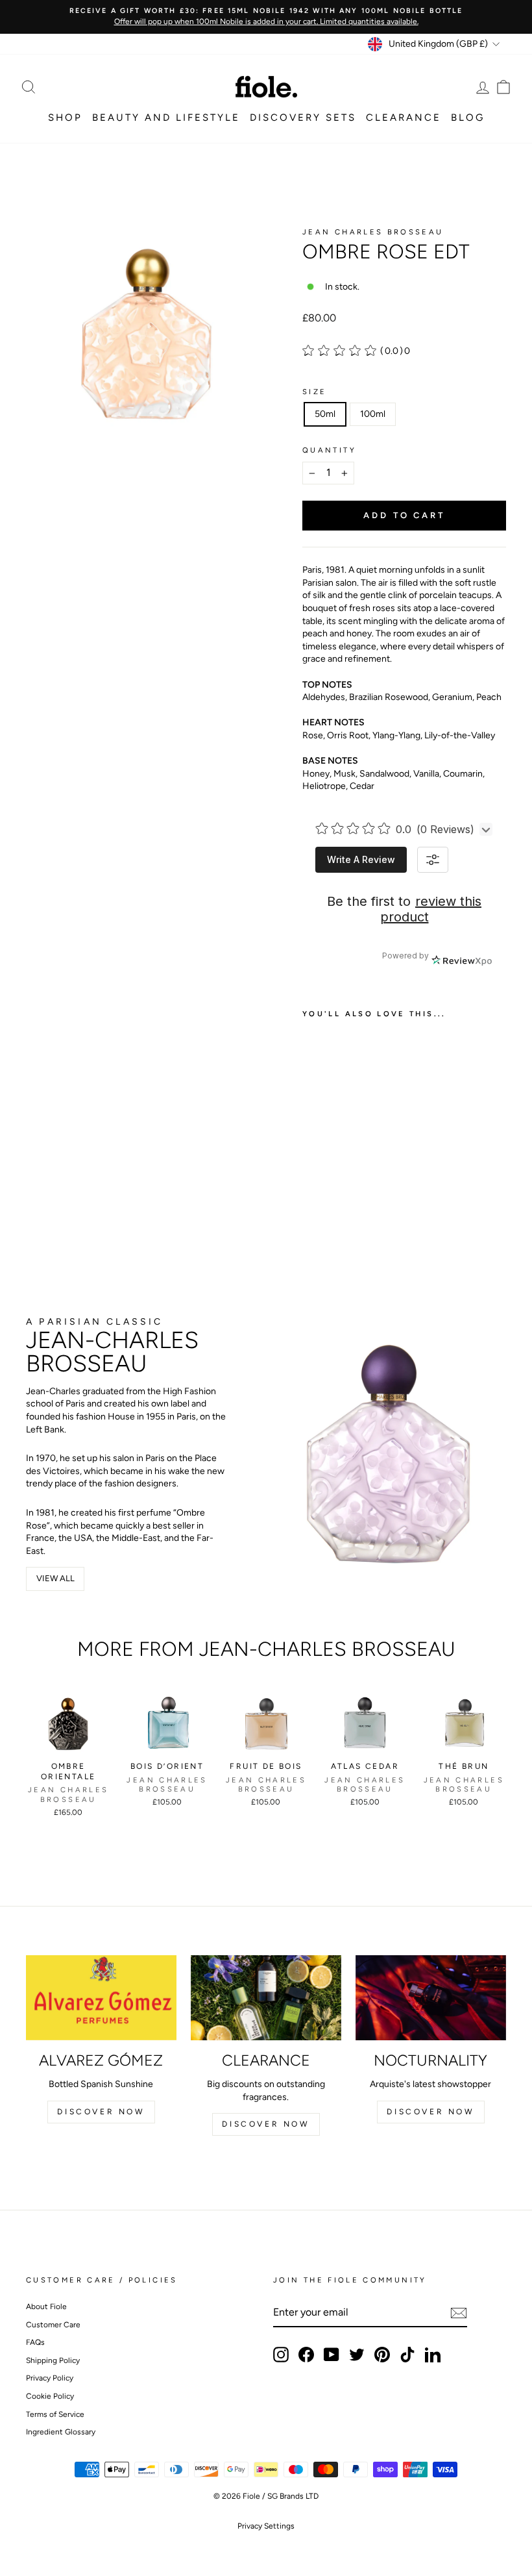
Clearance (404, 118)
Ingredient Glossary (61, 2432)
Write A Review (361, 859)
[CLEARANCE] (266, 1997)
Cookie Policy (50, 2396)
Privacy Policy (50, 2378)
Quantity (329, 450)
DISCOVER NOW (101, 2112)
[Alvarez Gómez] (101, 1997)
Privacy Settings (266, 2526)
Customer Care (53, 2325)
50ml (325, 414)
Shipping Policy (53, 2360)
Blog (468, 118)
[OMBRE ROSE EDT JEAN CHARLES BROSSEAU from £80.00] (336, 1126)
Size (314, 392)
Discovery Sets (303, 118)
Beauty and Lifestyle (166, 118)
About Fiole (46, 2307)
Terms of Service (55, 2414)
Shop (65, 118)
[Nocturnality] (431, 1997)
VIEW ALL (55, 1578)
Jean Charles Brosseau (373, 232)
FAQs (35, 2342)
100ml (373, 414)
